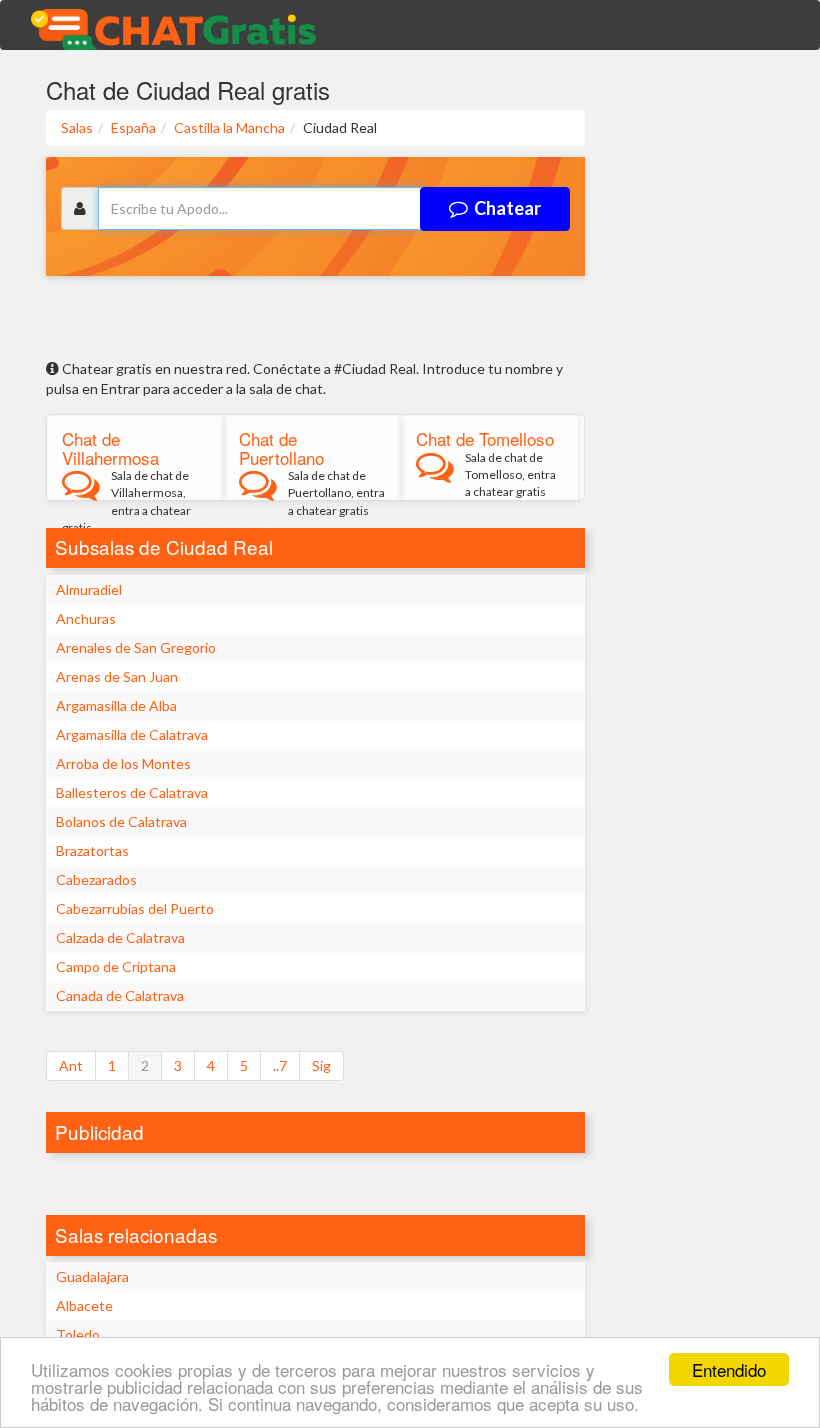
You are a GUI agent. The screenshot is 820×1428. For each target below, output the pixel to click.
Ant (71, 1065)
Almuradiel (89, 589)
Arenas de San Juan (117, 676)
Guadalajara (92, 1276)
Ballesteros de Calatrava (132, 792)
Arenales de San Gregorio (136, 647)
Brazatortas (92, 850)
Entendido (729, 1369)
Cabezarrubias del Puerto (135, 908)
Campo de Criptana (116, 966)
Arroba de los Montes (123, 763)
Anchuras (86, 618)
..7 (280, 1065)
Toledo (78, 1334)
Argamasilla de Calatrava (132, 734)
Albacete (84, 1305)
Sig (321, 1065)
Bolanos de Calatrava (121, 821)
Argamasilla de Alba (116, 705)
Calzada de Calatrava (120, 937)
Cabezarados (96, 879)
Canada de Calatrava (120, 995)
